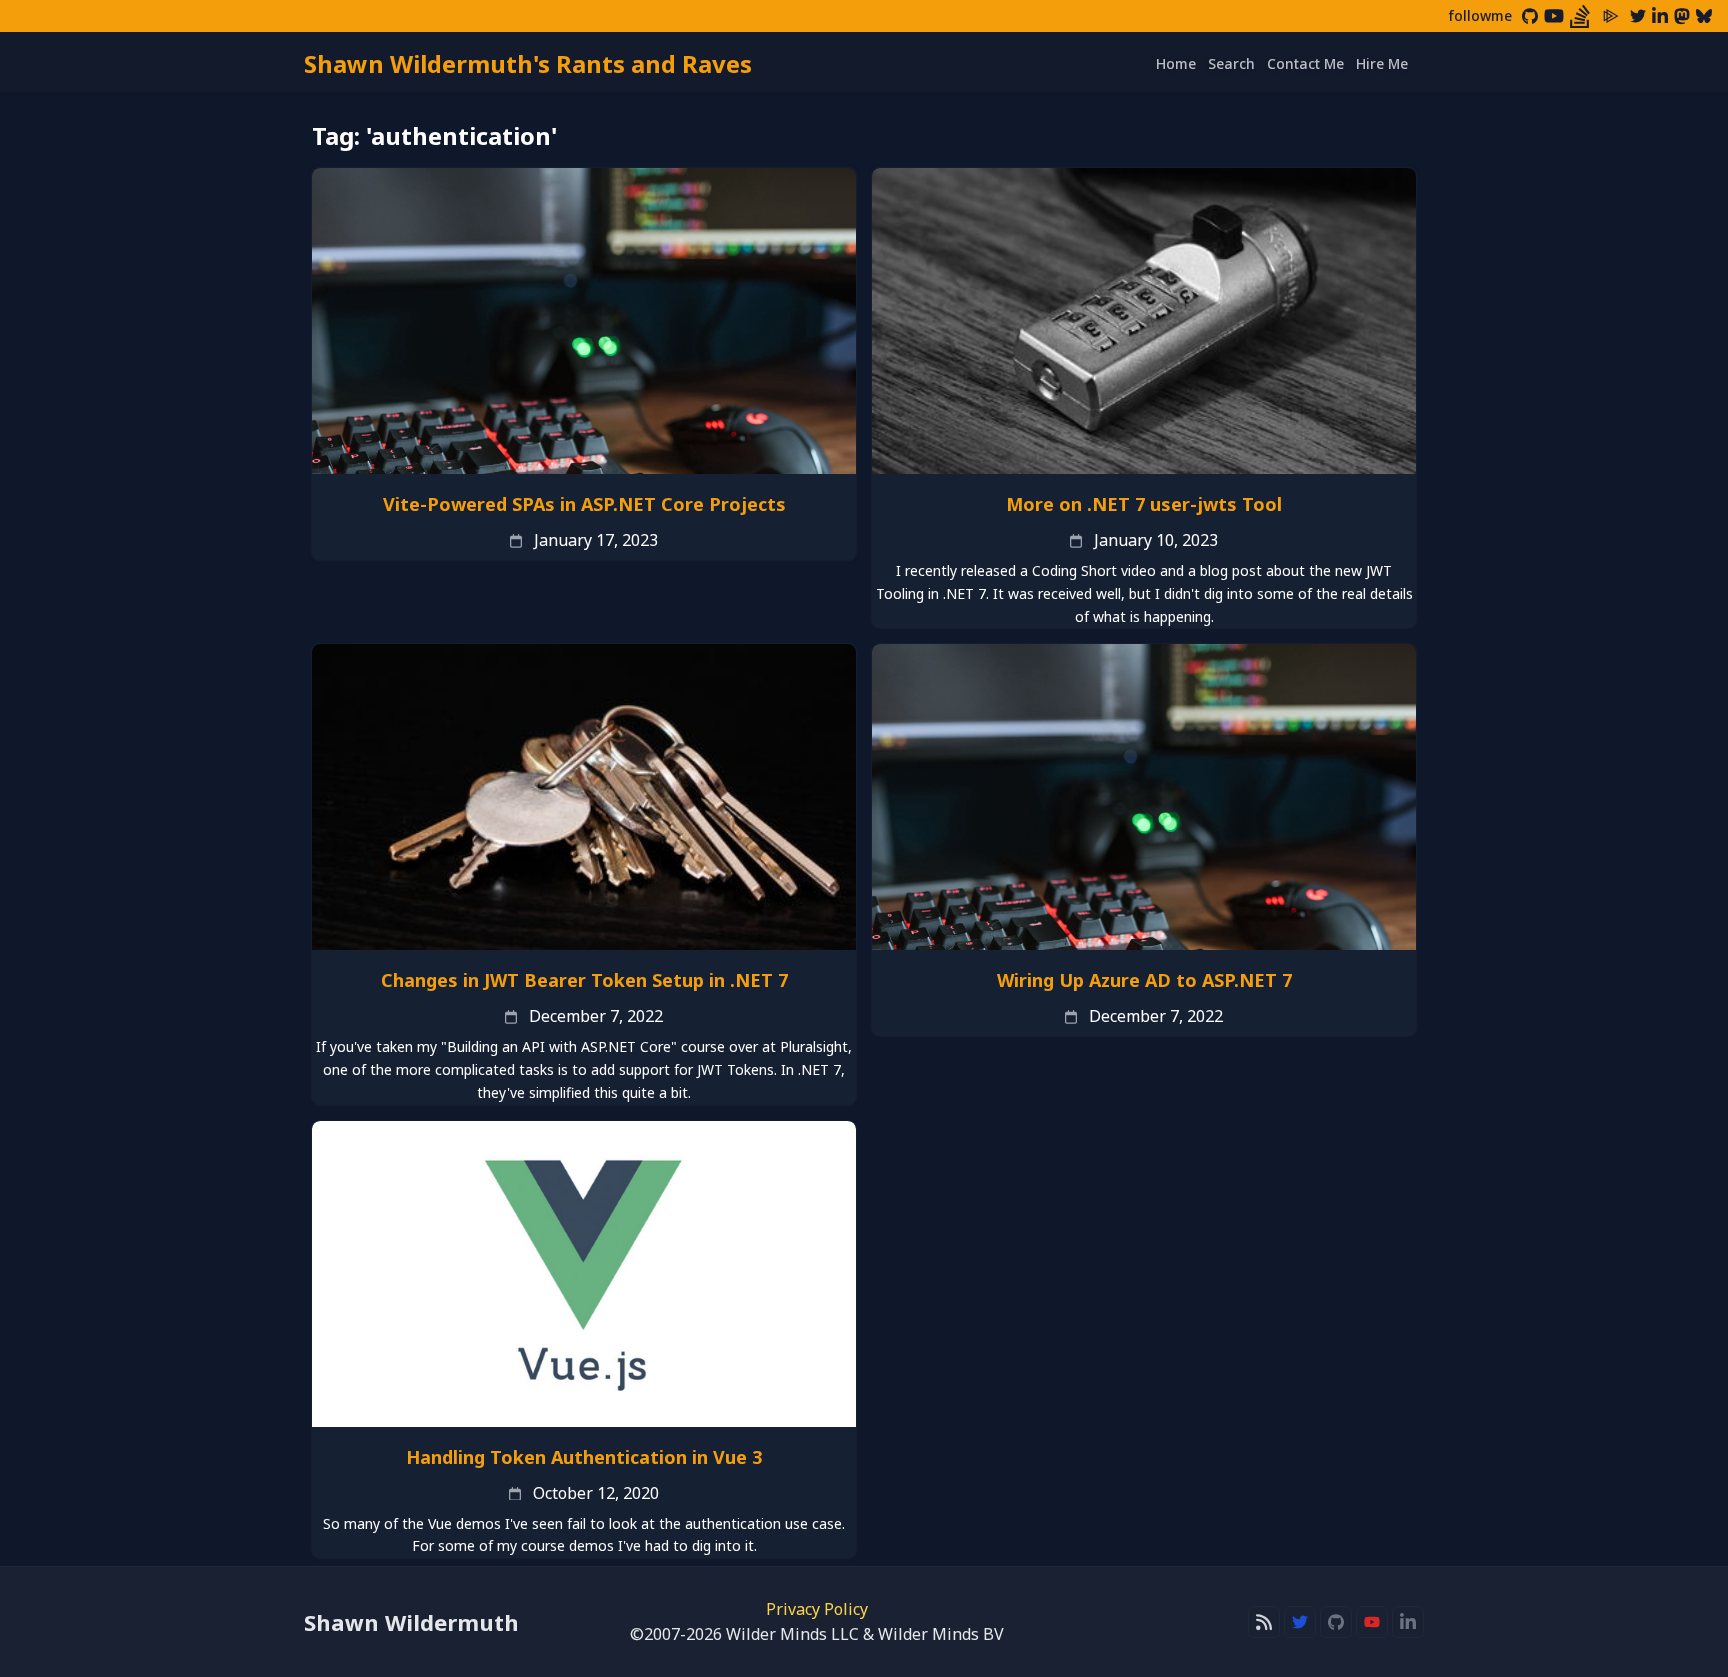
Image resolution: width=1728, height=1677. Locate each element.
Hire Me (1382, 63)
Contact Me (1305, 63)
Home (1176, 63)
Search (1231, 63)
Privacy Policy (817, 1609)
